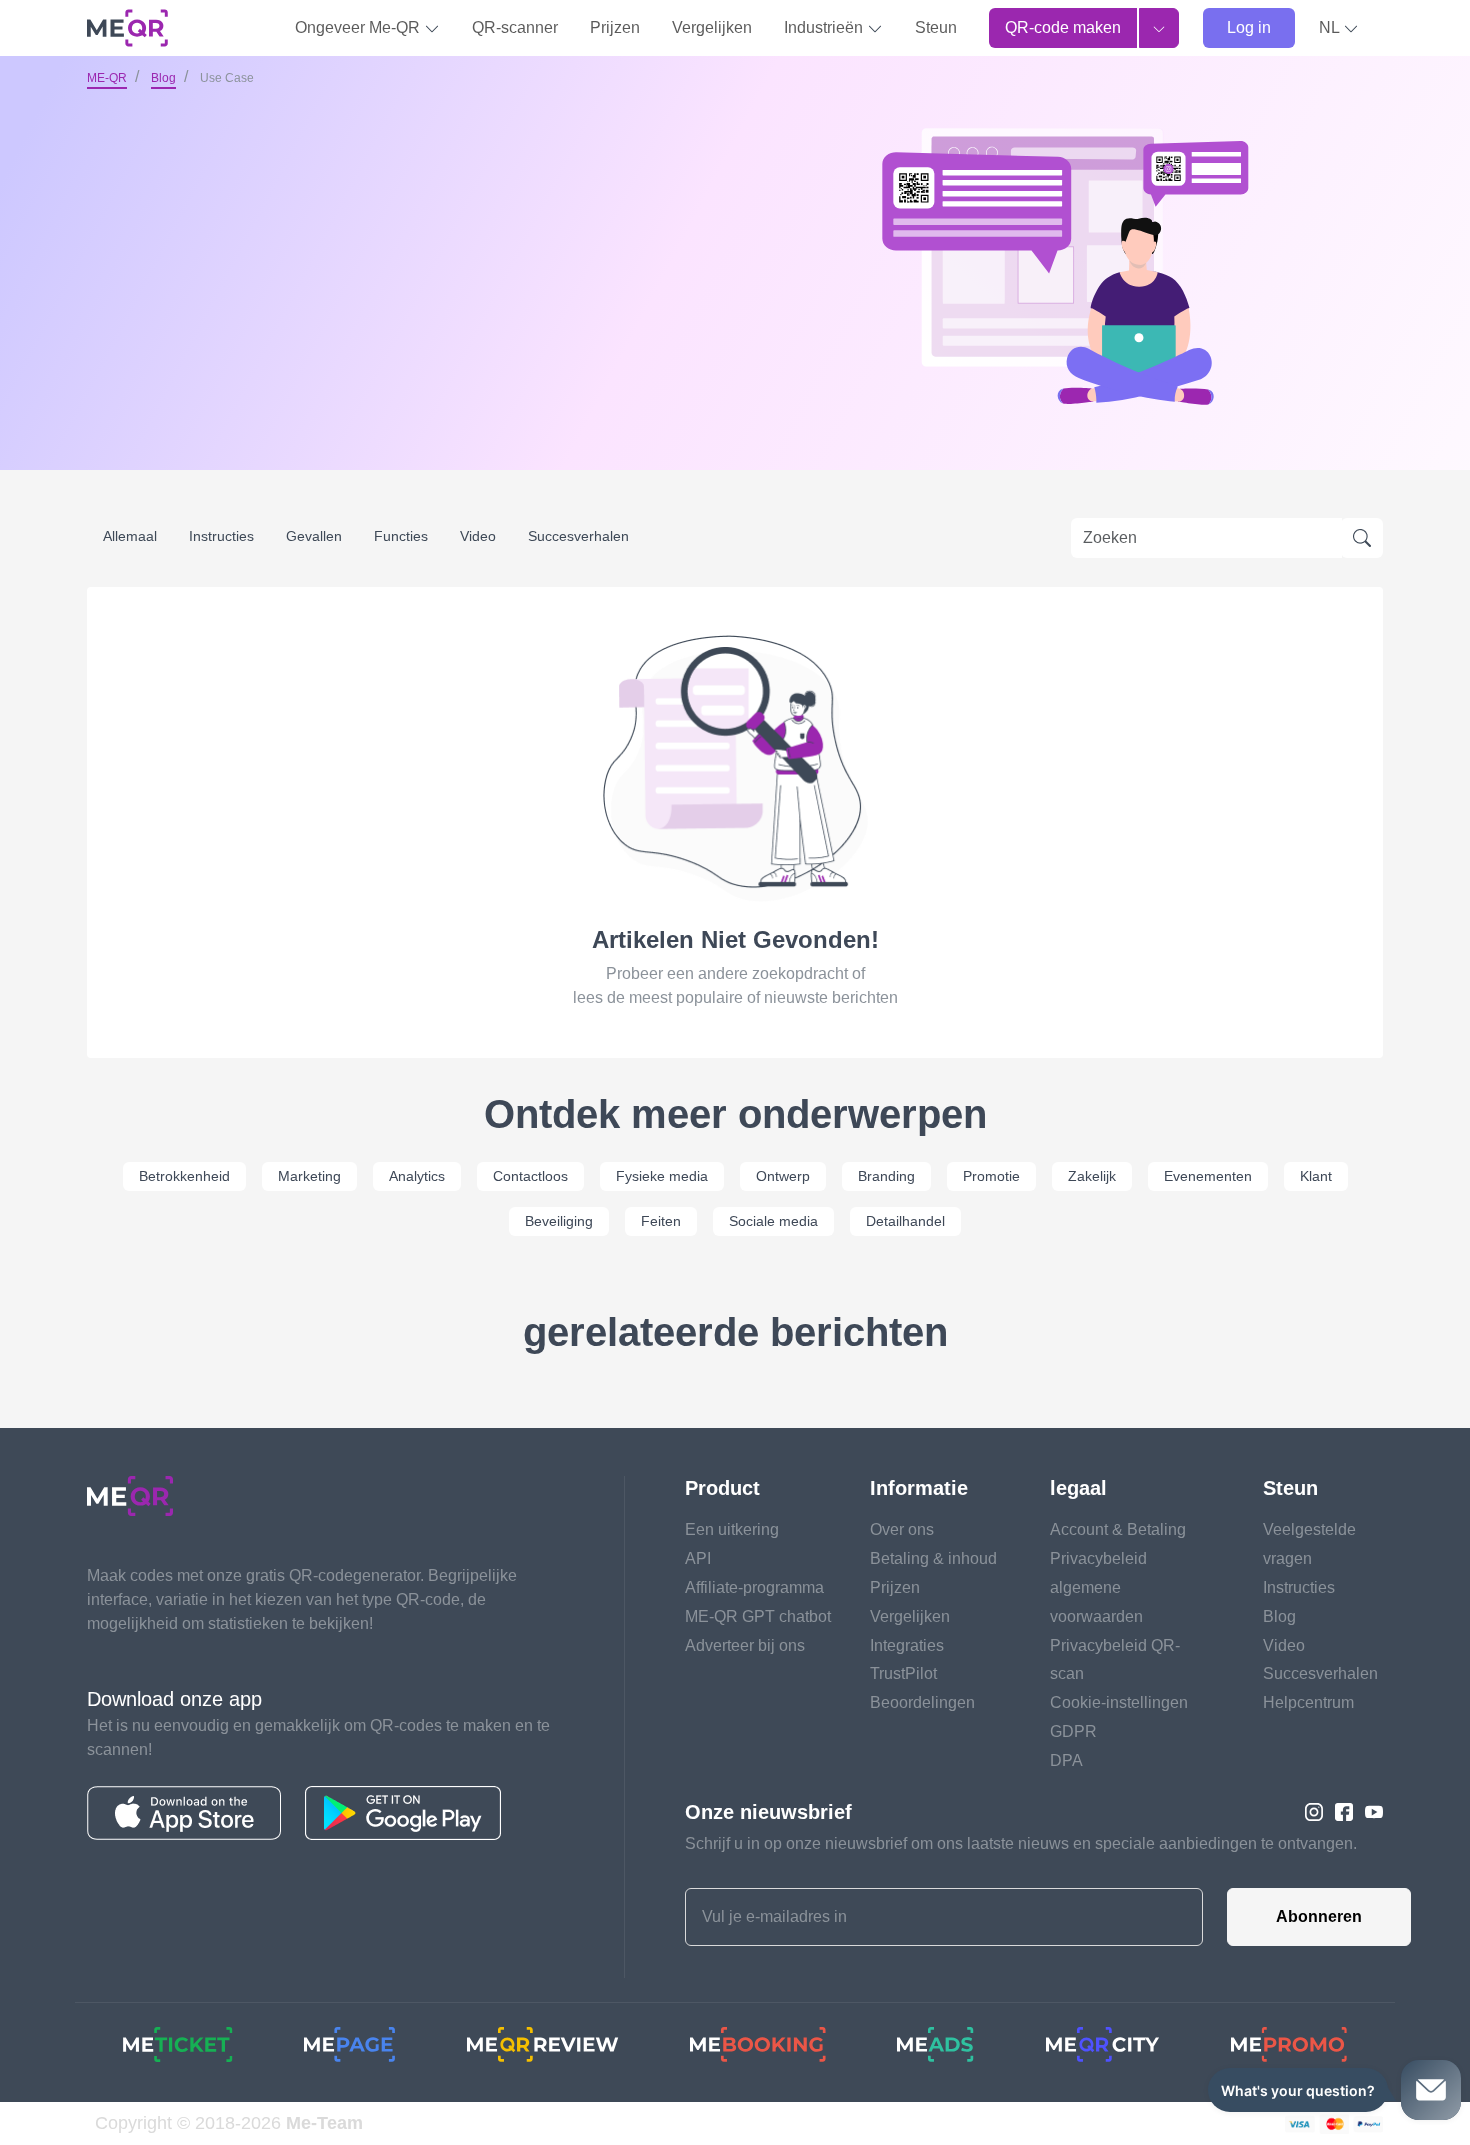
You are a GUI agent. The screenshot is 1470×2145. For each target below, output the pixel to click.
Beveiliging (559, 1221)
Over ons (902, 1529)
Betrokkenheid (184, 1176)
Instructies (221, 536)
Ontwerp (783, 1176)
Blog (163, 78)
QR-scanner (515, 27)
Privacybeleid (1098, 1558)
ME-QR (107, 78)
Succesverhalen (578, 536)
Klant (1316, 1176)
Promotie (991, 1176)
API (698, 1558)
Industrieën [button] (825, 27)
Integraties (907, 1645)
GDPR (1073, 1731)
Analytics (417, 1176)
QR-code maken (1063, 27)
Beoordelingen (922, 1702)
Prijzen (615, 27)
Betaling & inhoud (933, 1558)
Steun (936, 27)
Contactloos (530, 1176)
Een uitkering (732, 1529)
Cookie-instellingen (1119, 1702)
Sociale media (773, 1221)
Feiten (661, 1221)
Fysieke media (662, 1176)
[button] (1339, 28)
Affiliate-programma (754, 1587)
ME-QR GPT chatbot (758, 1616)
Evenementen (1208, 1176)
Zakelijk (1092, 1176)
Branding (886, 1176)
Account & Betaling (1118, 1529)
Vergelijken (712, 27)
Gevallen (314, 536)
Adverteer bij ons (745, 1645)
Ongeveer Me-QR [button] (359, 27)
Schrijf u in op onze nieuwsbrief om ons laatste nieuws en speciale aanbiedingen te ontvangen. (1021, 1843)
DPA (1066, 1760)
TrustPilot (903, 1673)
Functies (401, 536)
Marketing (309, 1176)
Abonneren (1319, 1916)
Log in (1249, 27)
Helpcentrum (1308, 1702)
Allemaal (130, 536)
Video (478, 536)
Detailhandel (905, 1221)
